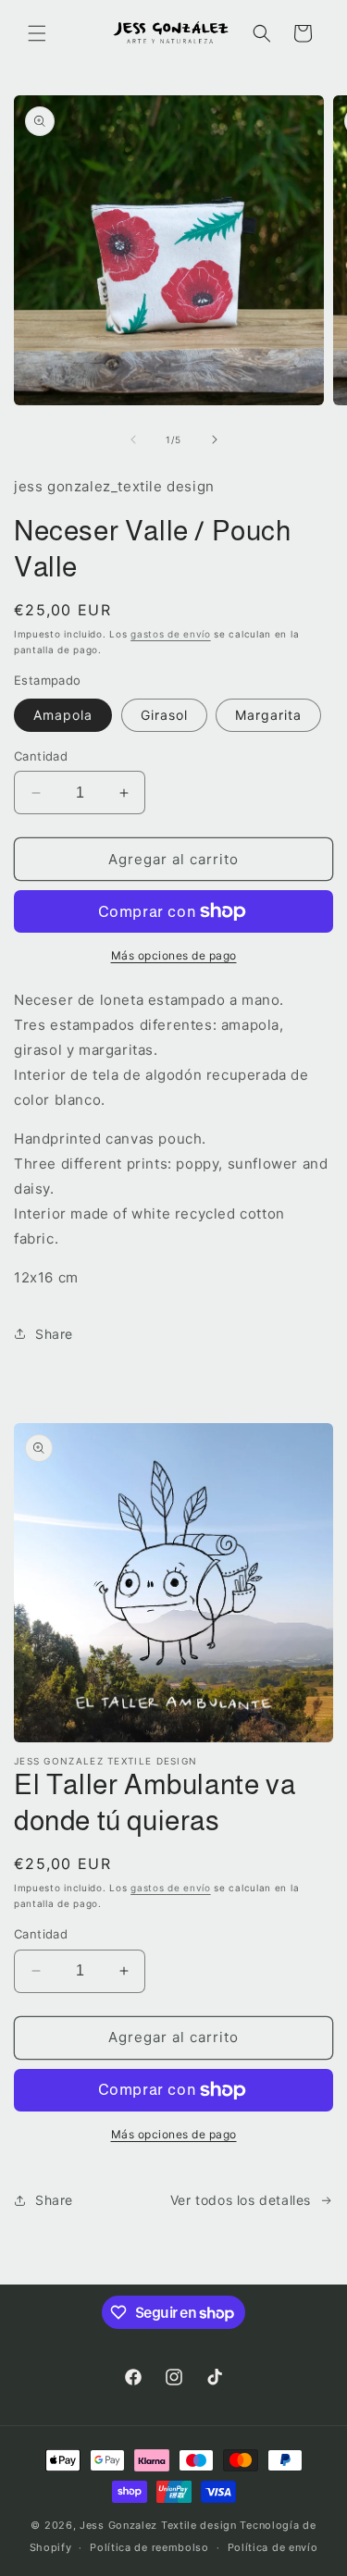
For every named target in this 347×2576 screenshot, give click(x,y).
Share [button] (54, 1334)
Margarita (268, 715)
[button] (37, 33)
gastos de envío (171, 634)
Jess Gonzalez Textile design (158, 2525)
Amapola (63, 715)
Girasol (164, 715)
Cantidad (41, 756)
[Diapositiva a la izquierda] (133, 440)
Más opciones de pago (174, 955)
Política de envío (273, 2547)
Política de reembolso (149, 2547)
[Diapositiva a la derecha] (215, 440)
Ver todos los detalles (241, 2200)
